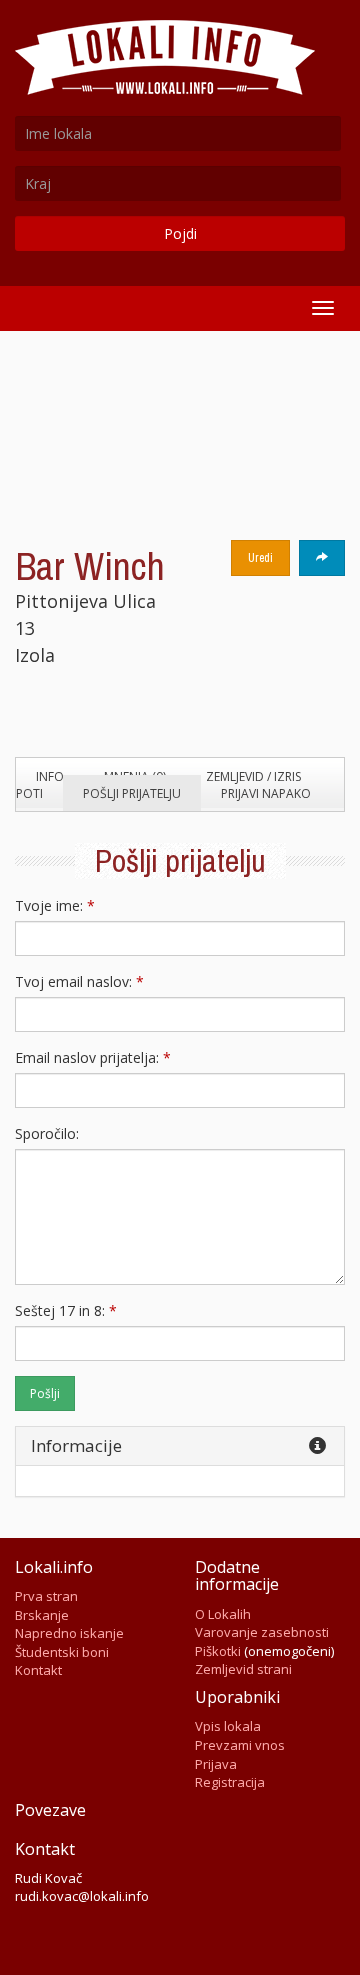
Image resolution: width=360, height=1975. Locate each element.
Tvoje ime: (55, 905)
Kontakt (38, 1670)
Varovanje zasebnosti (262, 1632)
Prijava (216, 1764)
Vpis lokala (228, 1726)
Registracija (230, 1782)
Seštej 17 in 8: (66, 1310)
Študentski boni (62, 1652)
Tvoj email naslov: (79, 981)
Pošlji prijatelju (132, 793)
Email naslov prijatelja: (93, 1057)
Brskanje (42, 1615)
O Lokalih (223, 1614)
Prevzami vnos (240, 1745)
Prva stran (46, 1596)
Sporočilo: (47, 1133)
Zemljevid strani (243, 1669)
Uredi (260, 558)
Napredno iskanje (69, 1633)
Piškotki (218, 1651)
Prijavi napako (266, 793)
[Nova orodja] (322, 558)
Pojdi (180, 233)
